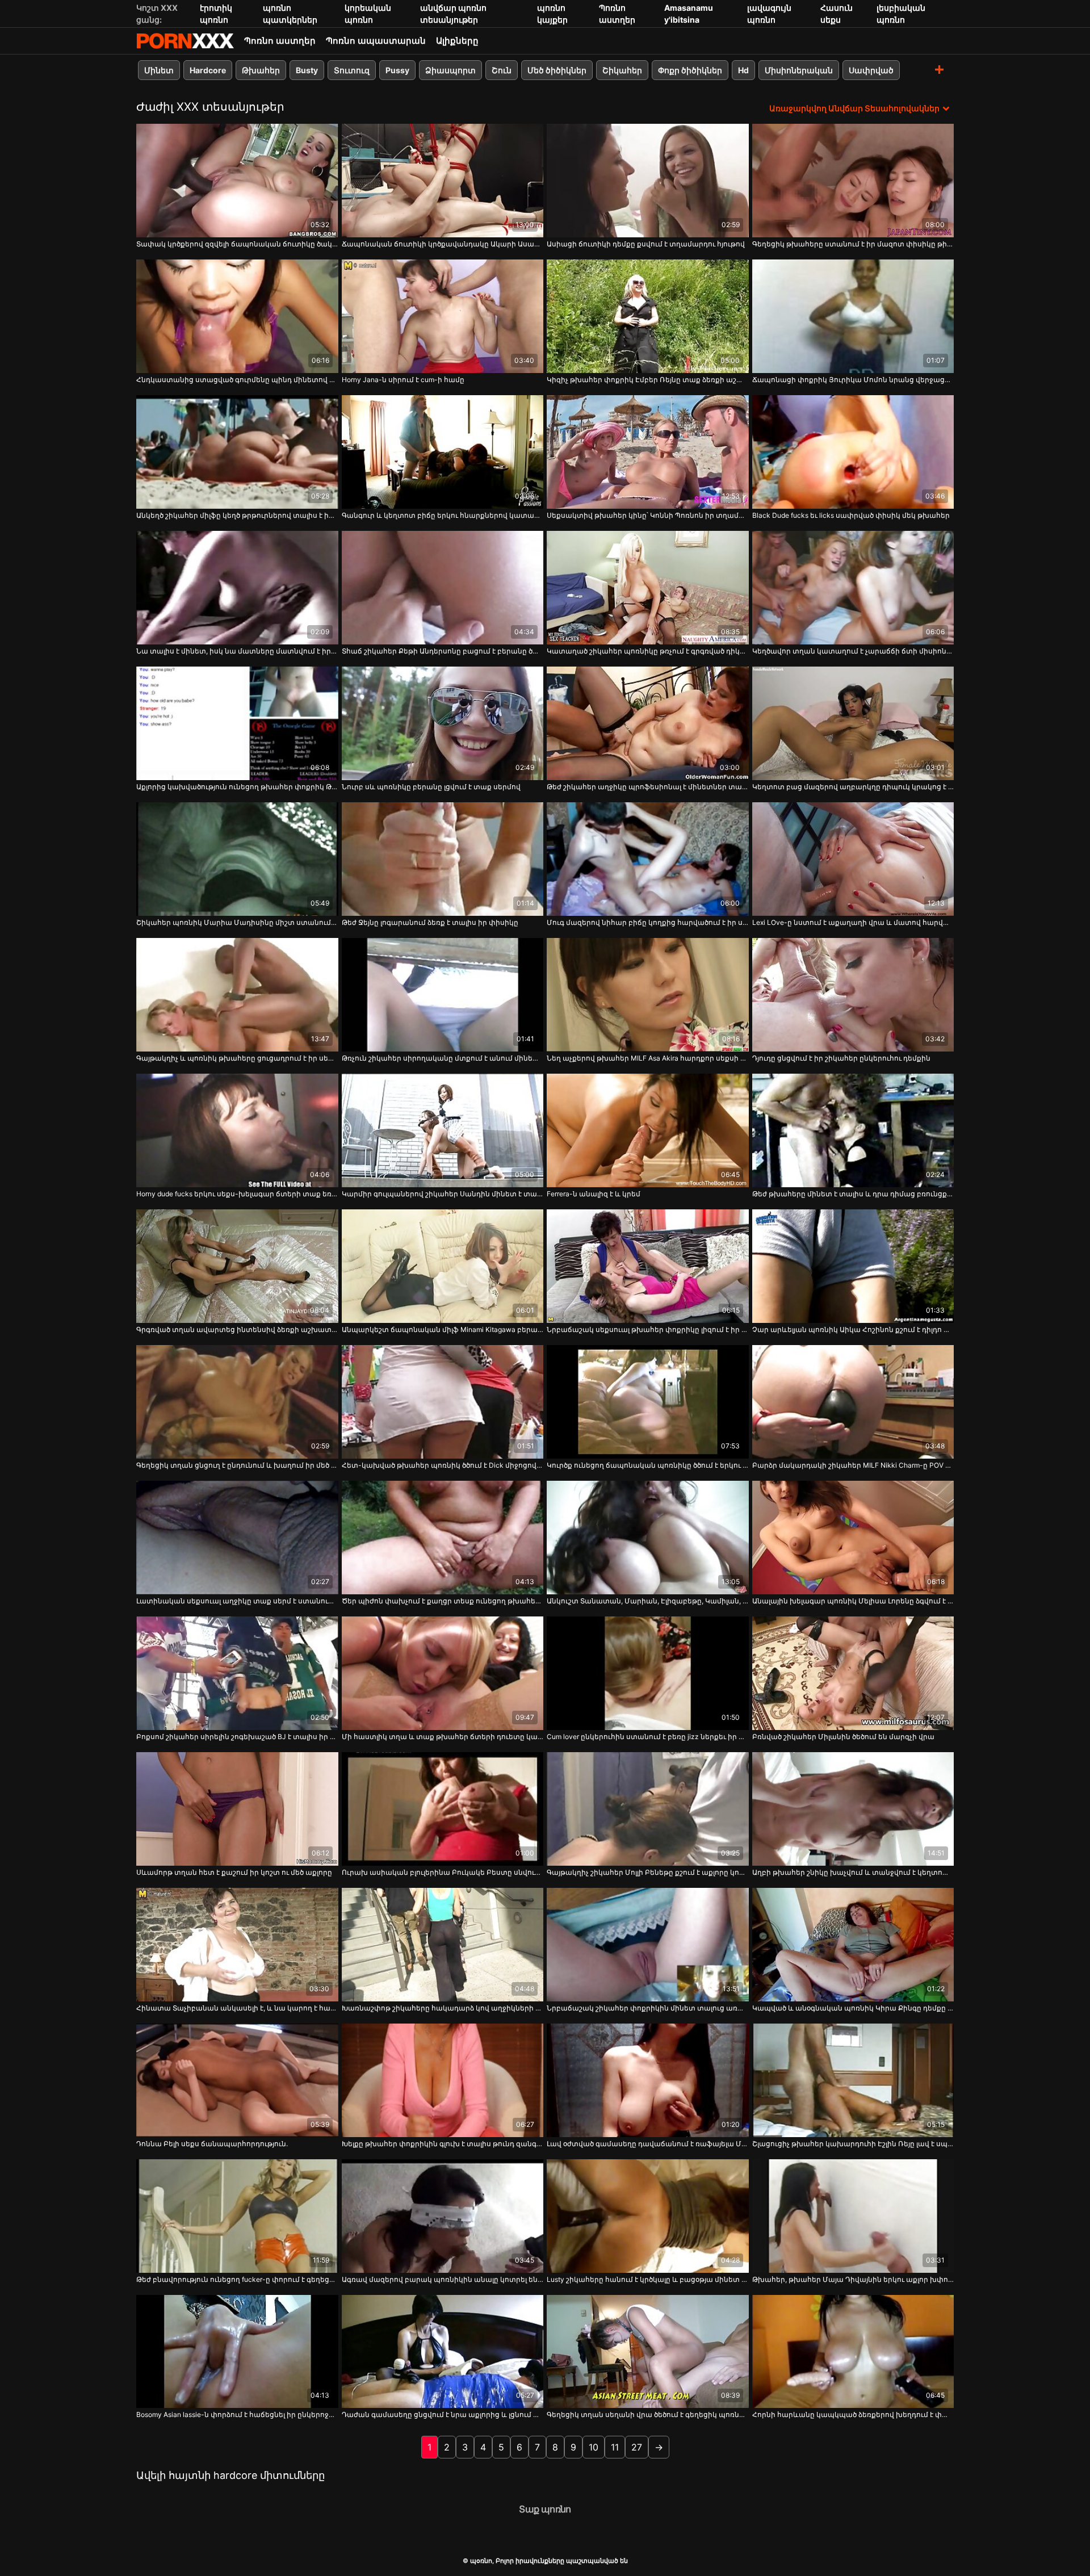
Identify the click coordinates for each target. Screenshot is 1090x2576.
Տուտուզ (352, 70)
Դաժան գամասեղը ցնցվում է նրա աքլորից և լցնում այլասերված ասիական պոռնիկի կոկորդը (443, 2414)
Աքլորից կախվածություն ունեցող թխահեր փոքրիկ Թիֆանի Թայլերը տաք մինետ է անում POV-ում (237, 787)
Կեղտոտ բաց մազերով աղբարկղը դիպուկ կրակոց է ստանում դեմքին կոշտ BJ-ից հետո (853, 787)
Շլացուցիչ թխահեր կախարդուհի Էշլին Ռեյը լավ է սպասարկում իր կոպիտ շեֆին (853, 2144)
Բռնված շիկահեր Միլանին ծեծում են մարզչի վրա (843, 1737)
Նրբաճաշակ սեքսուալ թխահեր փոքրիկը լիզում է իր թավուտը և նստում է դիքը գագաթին (648, 1329)
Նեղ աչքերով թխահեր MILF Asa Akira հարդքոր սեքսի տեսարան (648, 1058)
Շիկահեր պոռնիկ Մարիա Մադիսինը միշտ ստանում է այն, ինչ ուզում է (237, 922)
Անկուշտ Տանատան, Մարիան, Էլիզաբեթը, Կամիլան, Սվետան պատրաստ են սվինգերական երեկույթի (648, 1601)
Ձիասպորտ (450, 70)
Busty (307, 70)
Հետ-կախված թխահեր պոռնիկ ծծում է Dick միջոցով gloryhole (443, 1465)
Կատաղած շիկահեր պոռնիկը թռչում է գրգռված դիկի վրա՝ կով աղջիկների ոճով (648, 651)
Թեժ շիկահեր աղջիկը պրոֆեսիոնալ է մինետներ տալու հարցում (648, 787)
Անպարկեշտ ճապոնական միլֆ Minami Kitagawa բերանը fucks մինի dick (443, 1329)
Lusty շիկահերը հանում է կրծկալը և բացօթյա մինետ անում (648, 2279)
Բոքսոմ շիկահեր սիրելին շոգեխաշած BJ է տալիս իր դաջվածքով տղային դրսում (237, 1737)
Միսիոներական (799, 70)
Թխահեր (261, 70)
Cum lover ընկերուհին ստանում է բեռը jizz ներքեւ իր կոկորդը (648, 1737)
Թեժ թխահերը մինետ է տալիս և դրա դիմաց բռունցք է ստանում (853, 1194)
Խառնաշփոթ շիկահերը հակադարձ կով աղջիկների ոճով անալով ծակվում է (443, 2008)
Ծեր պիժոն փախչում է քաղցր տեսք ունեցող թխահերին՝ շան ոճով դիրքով (443, 1601)
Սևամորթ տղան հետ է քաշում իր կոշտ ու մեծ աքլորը (234, 1872)
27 (637, 2447)
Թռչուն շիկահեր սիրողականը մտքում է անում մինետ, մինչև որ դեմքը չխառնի (443, 1058)
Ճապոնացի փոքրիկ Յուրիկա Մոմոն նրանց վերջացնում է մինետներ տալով (853, 380)
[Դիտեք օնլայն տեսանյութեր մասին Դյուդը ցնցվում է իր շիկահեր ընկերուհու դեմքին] (853, 995)
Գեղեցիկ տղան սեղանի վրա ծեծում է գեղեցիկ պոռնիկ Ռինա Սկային (648, 2414)
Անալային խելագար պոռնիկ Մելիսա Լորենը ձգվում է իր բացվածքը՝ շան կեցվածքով (853, 1601)
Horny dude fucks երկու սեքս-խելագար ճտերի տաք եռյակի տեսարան (237, 1194)
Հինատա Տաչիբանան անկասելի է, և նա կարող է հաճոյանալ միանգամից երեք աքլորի (237, 2008)
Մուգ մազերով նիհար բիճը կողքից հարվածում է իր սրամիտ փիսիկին (648, 922)
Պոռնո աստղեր (280, 41)
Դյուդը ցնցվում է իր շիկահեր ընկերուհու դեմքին (841, 1058)
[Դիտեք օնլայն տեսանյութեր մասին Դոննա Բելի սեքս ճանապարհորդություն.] (237, 2080)
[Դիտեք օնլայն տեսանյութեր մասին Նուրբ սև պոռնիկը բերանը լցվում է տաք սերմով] (443, 723)
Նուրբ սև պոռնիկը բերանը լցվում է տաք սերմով (431, 787)
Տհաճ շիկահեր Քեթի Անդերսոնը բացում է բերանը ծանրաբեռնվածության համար (443, 651)
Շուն (502, 70)
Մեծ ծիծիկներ (557, 70)
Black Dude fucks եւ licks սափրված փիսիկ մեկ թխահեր (851, 515)
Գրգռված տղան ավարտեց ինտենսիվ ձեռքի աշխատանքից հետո (237, 1329)
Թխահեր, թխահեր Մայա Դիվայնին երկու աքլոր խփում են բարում (853, 2279)
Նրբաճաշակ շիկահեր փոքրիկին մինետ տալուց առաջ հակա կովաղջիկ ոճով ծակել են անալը (648, 2008)
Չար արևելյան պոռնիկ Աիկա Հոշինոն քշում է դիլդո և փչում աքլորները (853, 1329)
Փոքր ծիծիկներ (690, 70)
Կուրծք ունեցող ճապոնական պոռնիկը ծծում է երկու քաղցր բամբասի (648, 1465)
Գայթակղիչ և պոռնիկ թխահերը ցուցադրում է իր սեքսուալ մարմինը (237, 1058)
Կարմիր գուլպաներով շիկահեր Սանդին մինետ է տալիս (443, 1194)
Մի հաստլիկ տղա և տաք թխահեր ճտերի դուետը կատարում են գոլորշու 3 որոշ (443, 1737)
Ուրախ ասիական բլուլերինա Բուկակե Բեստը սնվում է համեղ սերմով (443, 1872)
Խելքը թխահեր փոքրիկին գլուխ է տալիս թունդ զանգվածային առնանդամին (443, 2144)
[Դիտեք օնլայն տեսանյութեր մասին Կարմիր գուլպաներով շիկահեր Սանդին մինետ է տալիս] (443, 1130)
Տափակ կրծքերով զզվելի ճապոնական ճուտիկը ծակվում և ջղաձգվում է (237, 244)
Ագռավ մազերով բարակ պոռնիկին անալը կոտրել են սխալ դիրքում (443, 2279)
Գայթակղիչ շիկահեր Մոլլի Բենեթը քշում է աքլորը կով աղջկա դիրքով (648, 1872)
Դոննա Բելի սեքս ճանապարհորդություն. (212, 2144)
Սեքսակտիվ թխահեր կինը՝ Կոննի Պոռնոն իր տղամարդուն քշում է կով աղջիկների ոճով (648, 515)
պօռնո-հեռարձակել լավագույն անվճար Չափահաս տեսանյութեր (185, 41)
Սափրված (871, 70)
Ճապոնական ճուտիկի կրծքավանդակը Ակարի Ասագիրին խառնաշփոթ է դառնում (443, 244)
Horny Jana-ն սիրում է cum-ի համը (403, 380)
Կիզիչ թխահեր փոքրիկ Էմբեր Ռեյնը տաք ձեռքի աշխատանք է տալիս (648, 380)
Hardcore (208, 70)
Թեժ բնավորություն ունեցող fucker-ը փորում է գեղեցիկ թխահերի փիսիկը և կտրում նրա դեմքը (237, 2279)
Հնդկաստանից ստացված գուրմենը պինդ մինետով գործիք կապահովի (237, 380)
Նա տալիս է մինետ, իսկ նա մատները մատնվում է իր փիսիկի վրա (237, 651)
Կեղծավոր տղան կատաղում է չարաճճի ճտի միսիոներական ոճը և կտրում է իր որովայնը (853, 651)
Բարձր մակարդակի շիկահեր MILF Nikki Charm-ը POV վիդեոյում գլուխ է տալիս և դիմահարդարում (853, 1465)
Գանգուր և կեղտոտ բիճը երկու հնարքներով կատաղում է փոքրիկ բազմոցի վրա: (443, 515)
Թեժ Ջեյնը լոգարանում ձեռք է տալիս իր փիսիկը (430, 922)
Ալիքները (457, 41)
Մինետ (159, 70)
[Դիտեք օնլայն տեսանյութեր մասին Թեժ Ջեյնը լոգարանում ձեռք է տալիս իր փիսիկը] (443, 859)
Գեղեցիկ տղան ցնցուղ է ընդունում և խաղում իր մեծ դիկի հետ (237, 1465)
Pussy (397, 70)
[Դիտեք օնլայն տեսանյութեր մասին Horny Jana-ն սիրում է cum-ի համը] (443, 316)
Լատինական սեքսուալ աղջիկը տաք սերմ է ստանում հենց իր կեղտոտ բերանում (237, 1601)
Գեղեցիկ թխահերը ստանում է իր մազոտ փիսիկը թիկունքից (853, 244)
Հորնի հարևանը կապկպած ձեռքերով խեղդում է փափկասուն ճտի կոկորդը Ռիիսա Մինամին (853, 2414)
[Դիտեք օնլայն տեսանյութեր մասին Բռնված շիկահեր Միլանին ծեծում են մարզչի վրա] (853, 1673)
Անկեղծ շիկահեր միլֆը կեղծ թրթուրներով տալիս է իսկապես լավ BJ (237, 515)
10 (594, 2447)
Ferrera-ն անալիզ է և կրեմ (594, 1194)
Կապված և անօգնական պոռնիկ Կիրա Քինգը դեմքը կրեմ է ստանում (853, 2008)
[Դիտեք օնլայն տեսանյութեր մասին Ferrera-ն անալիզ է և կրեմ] (648, 1130)
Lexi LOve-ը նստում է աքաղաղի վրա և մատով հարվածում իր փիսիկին (853, 922)
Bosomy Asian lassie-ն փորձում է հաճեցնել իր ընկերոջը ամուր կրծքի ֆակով (237, 2414)
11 (615, 2447)
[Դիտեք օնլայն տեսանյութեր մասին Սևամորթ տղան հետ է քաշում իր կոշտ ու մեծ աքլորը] (237, 1809)
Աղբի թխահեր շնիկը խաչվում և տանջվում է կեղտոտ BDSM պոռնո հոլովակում (853, 1872)
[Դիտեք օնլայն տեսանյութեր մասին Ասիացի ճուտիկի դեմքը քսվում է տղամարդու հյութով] (648, 181)
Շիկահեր (622, 70)
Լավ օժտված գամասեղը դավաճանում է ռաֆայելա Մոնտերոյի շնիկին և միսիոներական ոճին (648, 2144)
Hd (743, 70)
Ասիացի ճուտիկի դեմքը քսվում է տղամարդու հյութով (646, 244)
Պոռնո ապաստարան (376, 41)
